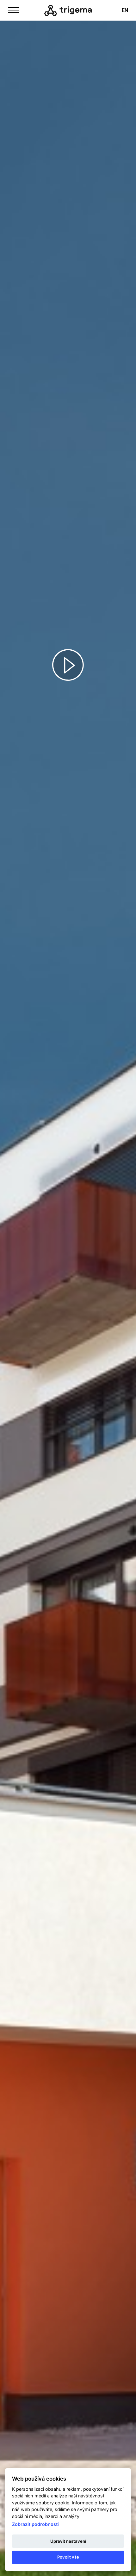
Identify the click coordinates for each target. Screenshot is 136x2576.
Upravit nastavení (68, 2541)
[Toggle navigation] (14, 9)
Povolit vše (68, 2557)
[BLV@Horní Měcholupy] (68, 10)
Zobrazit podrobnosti (35, 2524)
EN (125, 10)
